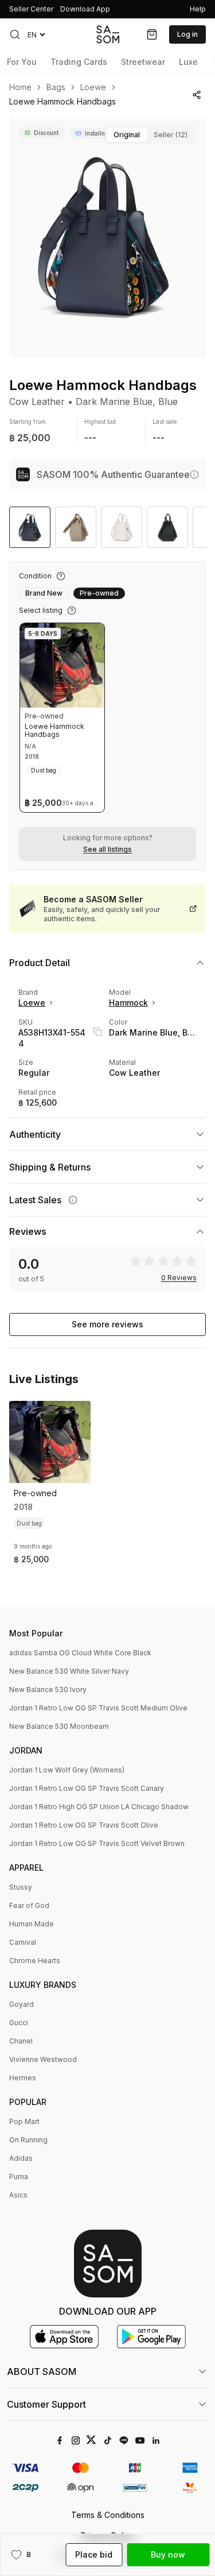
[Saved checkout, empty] (152, 34)
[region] (107, 237)
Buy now (168, 2554)
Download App (85, 9)
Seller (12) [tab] (171, 135)
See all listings (107, 849)
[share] (196, 95)
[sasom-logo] (108, 34)
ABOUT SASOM (42, 2372)
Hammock (128, 1003)
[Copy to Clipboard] (97, 1032)
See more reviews (107, 1324)
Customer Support (46, 2404)
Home (20, 87)
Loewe (93, 87)
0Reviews (179, 1278)
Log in (187, 34)
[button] (15, 34)
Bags (56, 87)
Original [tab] (127, 135)
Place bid (94, 2554)
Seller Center (31, 9)
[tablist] (150, 135)
